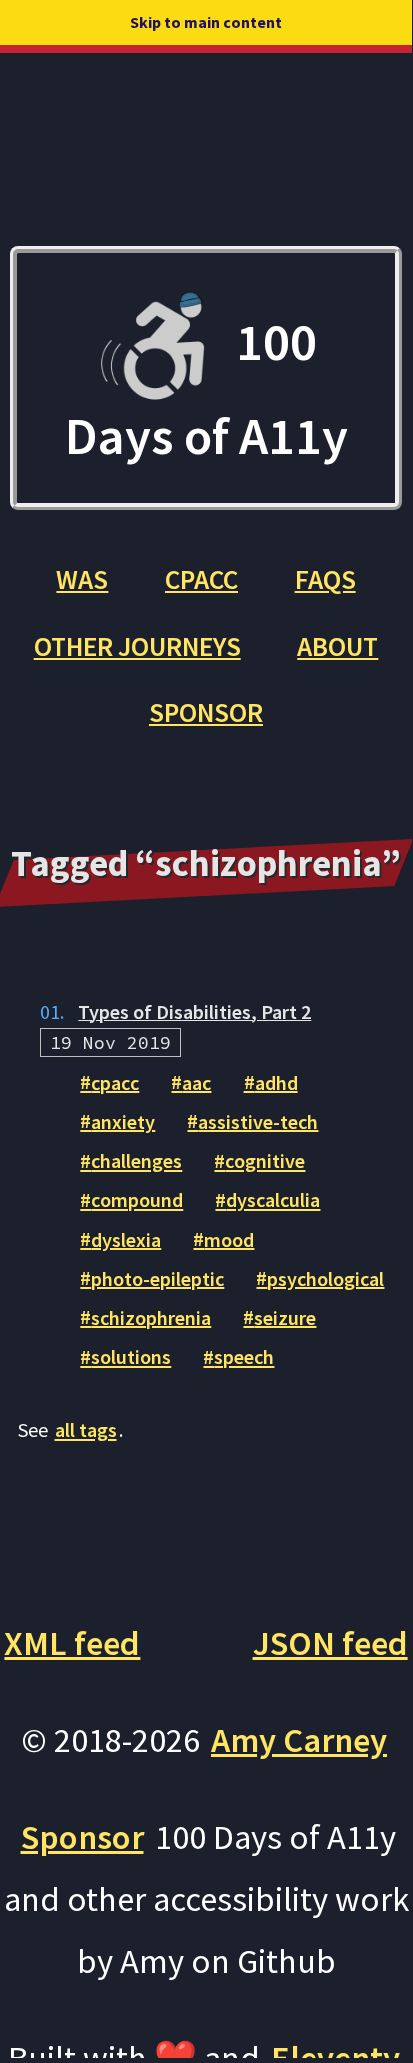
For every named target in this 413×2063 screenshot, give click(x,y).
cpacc (115, 1081)
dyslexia (126, 1238)
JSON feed (330, 1642)
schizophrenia (151, 1316)
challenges (136, 1160)
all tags (86, 1429)
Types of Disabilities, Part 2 (194, 1011)
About (337, 646)
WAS (82, 579)
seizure (285, 1316)
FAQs (325, 579)
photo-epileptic (157, 1277)
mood (229, 1238)
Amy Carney (299, 1739)
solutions (131, 1356)
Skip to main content (206, 22)
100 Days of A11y (206, 388)
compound (137, 1199)
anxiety (123, 1120)
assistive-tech (258, 1120)
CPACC (201, 579)
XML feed (72, 1642)
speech (244, 1356)
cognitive (265, 1160)
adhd (276, 1081)
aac (196, 1081)
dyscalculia (273, 1199)
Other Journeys (137, 646)
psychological (325, 1277)
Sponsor (206, 712)
